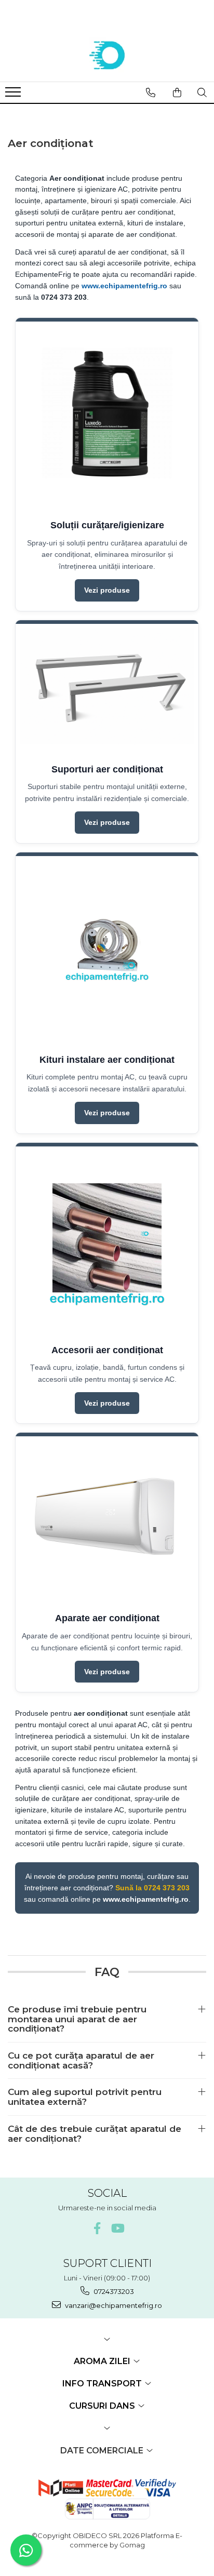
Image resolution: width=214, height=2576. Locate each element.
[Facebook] (97, 2228)
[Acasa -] (107, 56)
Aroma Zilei (103, 2361)
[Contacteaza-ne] (151, 92)
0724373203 (113, 2291)
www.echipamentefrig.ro (124, 286)
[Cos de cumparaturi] (177, 92)
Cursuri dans (103, 2406)
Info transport (103, 2384)
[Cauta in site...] (202, 92)
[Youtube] (117, 2228)
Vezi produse (107, 590)
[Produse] (14, 95)
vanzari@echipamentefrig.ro (113, 2305)
